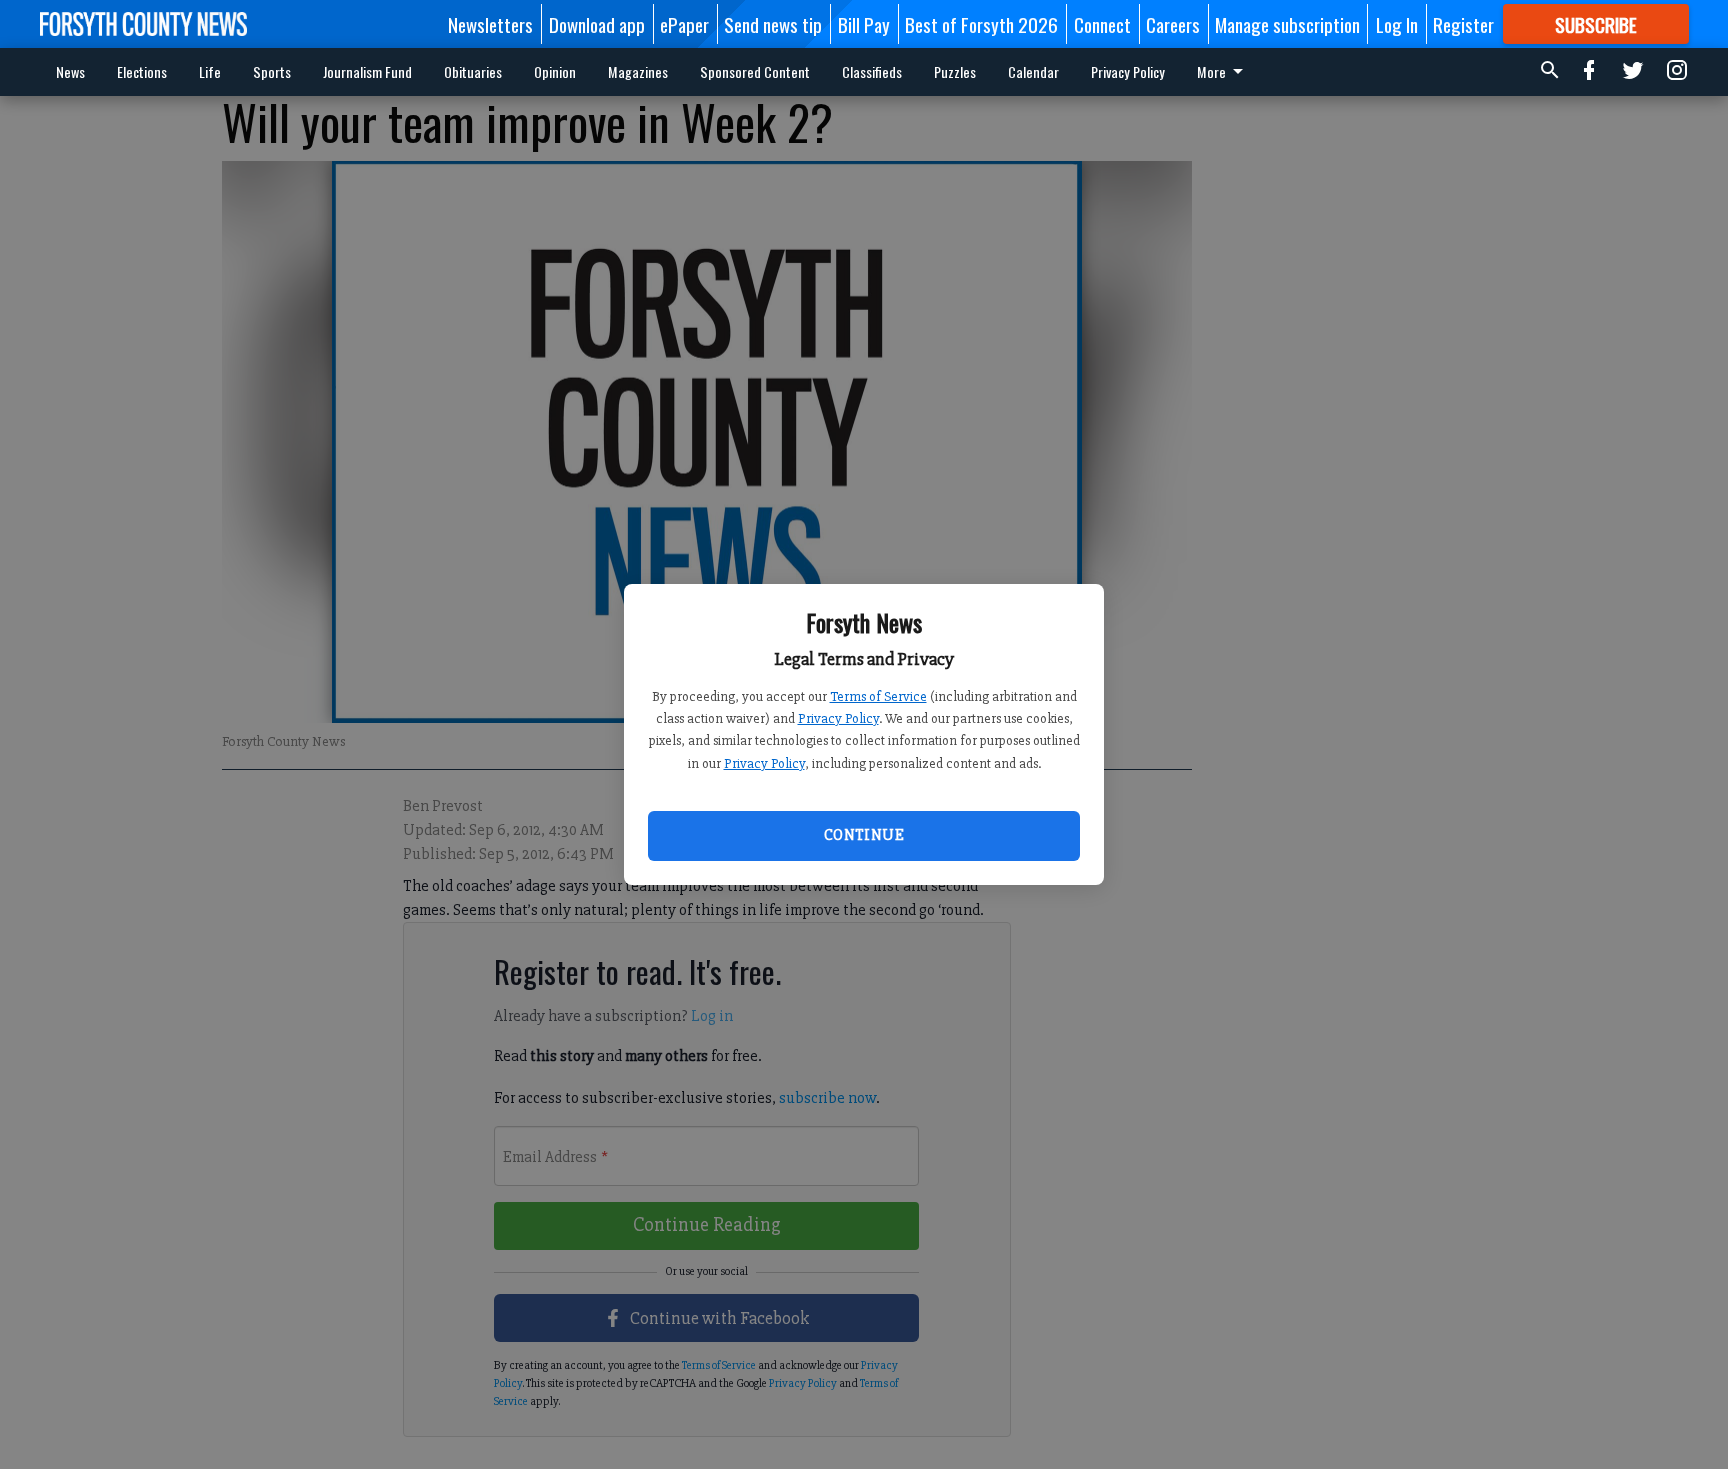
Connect (1102, 24)
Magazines (638, 71)
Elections (142, 71)
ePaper (684, 24)
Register (1463, 24)
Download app (597, 24)
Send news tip (773, 24)
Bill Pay (864, 24)
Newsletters (490, 24)
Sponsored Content (755, 71)
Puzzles (955, 71)
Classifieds (872, 71)
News (70, 71)
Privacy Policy (838, 718)
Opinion (555, 71)
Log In (1397, 24)
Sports (272, 71)
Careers (1173, 24)
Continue (864, 835)
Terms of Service (878, 696)
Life (210, 71)
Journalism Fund (367, 71)
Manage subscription (1287, 24)
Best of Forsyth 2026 (981, 24)
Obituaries (473, 71)
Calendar (1033, 71)
